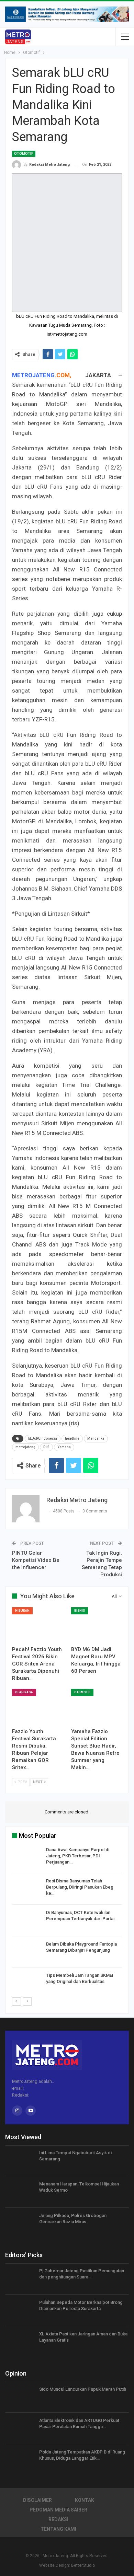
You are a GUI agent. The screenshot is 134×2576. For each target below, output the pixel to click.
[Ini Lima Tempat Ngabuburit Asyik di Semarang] (20, 2161)
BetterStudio (83, 2565)
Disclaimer (37, 2500)
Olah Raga (24, 1692)
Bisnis (80, 1611)
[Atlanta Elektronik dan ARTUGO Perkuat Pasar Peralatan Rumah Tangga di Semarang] (20, 2428)
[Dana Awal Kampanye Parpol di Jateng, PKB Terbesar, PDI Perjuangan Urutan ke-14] (27, 1858)
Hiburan (22, 1611)
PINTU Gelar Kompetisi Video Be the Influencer (36, 1560)
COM (63, 375)
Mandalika (96, 1438)
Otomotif (24, 154)
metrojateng (25, 1447)
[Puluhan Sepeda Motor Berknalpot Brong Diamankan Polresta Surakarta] (20, 2310)
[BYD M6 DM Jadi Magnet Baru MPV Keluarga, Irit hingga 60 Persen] (97, 1625)
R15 (46, 1447)
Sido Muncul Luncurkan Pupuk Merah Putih (83, 2389)
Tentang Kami (58, 2529)
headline (72, 1438)
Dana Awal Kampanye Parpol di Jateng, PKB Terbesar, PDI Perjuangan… (78, 1856)
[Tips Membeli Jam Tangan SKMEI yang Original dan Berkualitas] (27, 1983)
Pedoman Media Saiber (58, 2510)
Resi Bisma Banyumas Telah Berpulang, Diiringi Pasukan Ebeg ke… (80, 1887)
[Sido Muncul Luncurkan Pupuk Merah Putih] (20, 2397)
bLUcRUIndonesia (43, 1438)
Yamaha (64, 1447)
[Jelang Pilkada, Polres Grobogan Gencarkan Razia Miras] (20, 2224)
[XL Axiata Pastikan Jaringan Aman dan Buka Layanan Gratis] (20, 2342)
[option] (67, 1922)
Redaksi (58, 2519)
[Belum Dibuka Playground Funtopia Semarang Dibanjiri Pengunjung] (27, 1952)
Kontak (85, 2500)
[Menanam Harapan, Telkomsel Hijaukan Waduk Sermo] (20, 2192)
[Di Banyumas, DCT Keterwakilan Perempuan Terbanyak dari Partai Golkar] (27, 1921)
